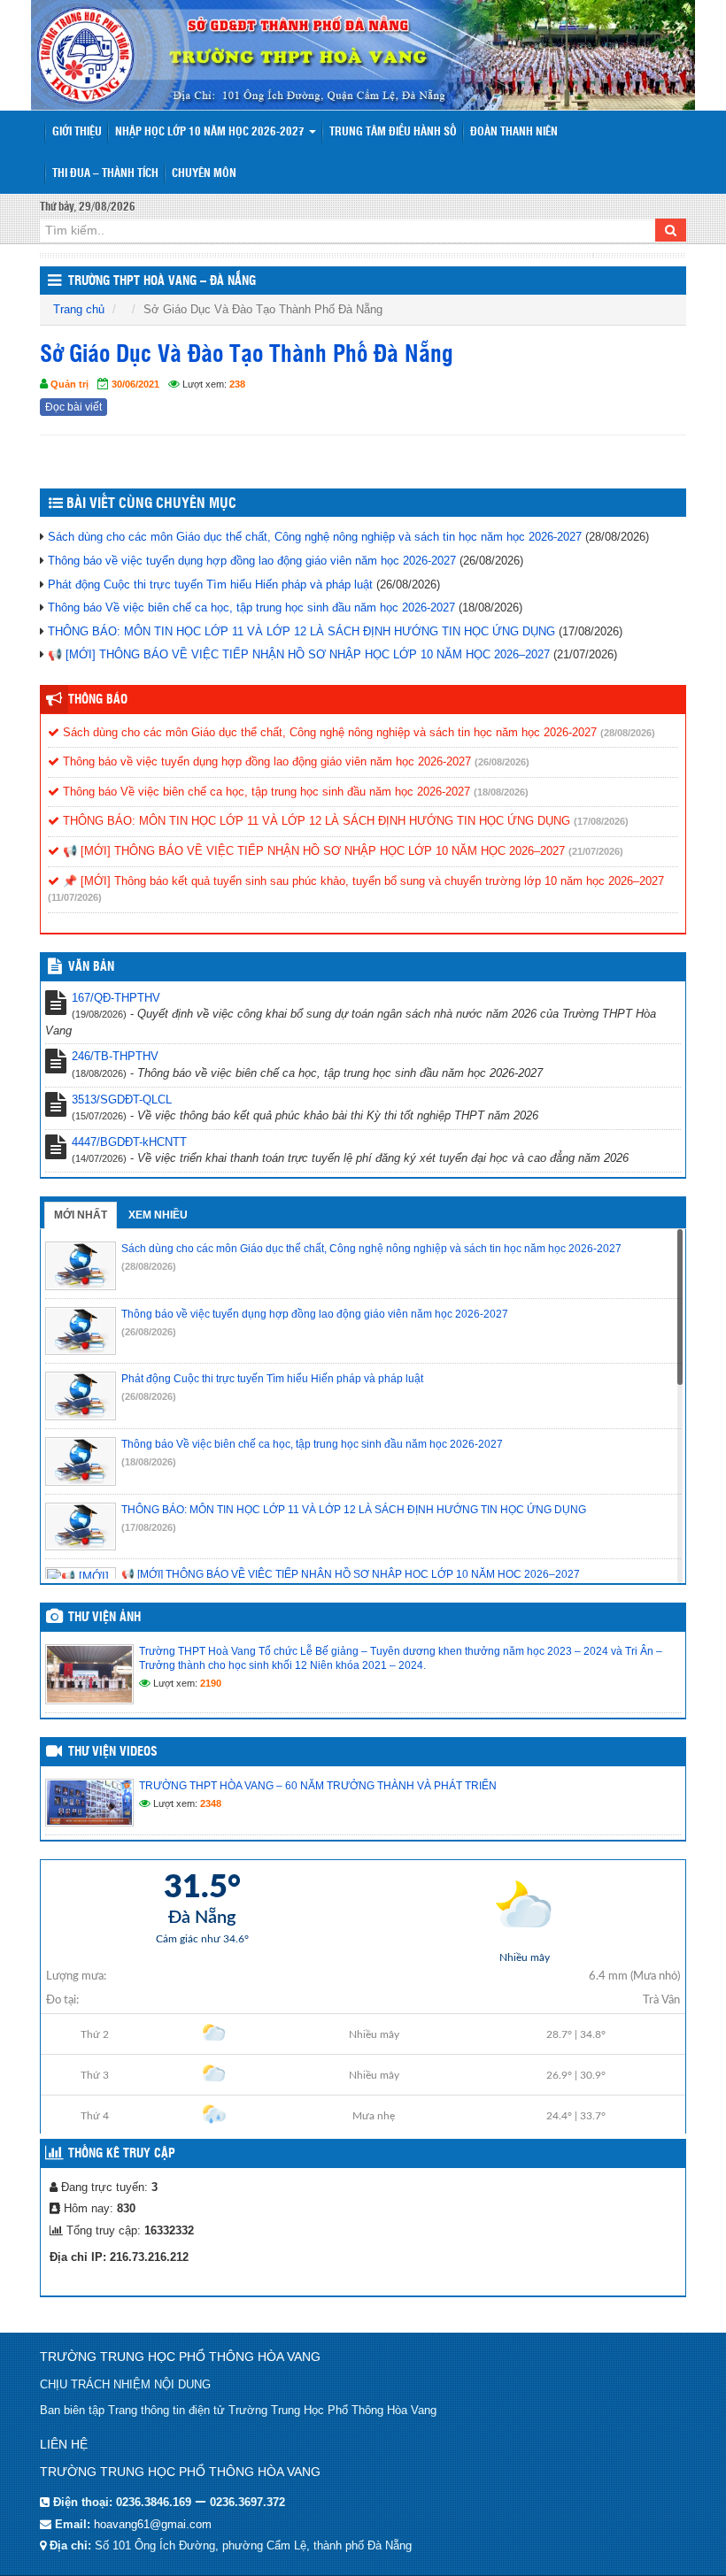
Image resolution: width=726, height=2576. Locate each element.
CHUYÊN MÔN (204, 174)
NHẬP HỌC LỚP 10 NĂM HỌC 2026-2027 (211, 132)
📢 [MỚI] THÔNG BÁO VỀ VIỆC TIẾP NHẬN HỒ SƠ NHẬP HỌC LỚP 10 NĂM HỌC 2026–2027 (299, 654)
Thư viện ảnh (104, 1618)
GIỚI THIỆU (77, 132)
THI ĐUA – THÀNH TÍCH (105, 174)
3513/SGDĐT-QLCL (122, 1100)
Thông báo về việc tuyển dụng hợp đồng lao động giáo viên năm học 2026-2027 (252, 561)
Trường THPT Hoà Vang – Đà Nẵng (162, 281)
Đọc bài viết (73, 407)
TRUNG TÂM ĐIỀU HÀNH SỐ (393, 132)
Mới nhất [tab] (81, 1215)
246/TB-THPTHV (115, 1056)
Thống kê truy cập (122, 2154)
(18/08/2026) (501, 792)
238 (237, 384)
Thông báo (98, 700)
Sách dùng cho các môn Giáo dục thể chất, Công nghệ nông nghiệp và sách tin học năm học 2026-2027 (315, 537)
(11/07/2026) (75, 897)
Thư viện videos (113, 1752)
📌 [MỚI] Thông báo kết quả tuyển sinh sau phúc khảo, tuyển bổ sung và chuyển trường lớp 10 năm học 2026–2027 (362, 881)
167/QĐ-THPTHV (116, 998)
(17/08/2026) (601, 821)
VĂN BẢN (91, 967)
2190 (211, 1683)
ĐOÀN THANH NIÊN (514, 132)
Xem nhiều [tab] (158, 1215)
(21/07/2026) (596, 851)
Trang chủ (79, 309)
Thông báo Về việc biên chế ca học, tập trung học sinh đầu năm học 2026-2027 (251, 607)
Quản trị (70, 384)
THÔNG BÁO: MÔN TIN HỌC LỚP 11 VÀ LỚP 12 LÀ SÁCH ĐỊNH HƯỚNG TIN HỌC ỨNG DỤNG (301, 631)
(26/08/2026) (502, 762)
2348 (211, 1803)
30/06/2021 (135, 384)
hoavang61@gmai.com (153, 2524)
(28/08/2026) (628, 733)
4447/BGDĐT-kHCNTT (129, 1142)
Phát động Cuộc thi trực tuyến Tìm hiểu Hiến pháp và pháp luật (210, 584)
